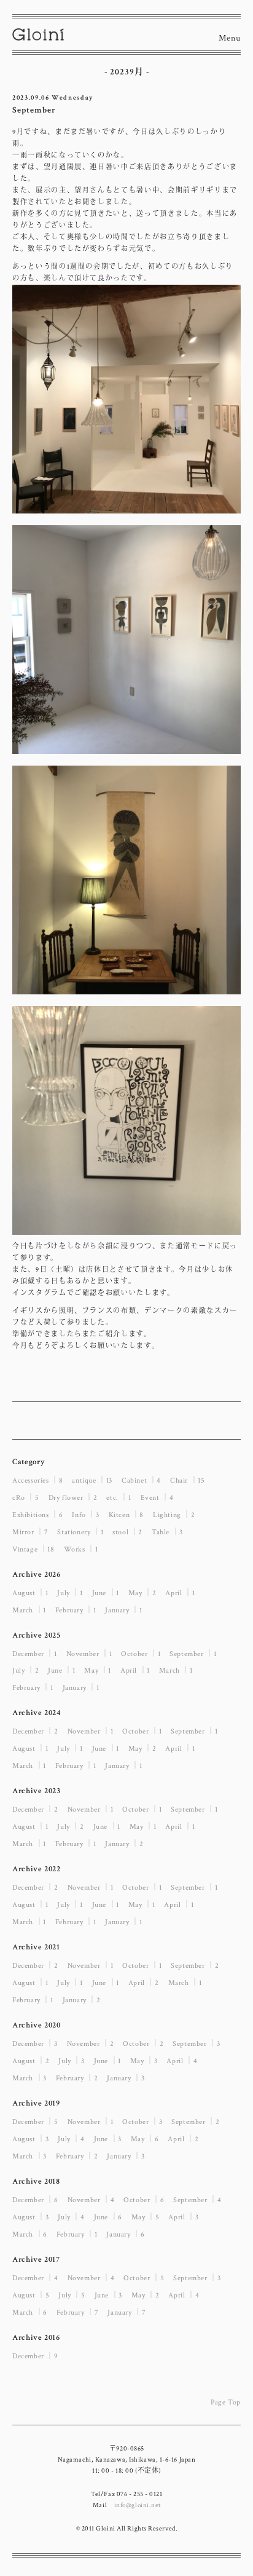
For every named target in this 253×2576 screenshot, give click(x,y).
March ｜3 (29, 2078)
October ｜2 (143, 2044)
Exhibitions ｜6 (37, 1515)
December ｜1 (35, 1654)
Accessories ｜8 (37, 1480)
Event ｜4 (157, 1498)
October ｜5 (144, 2278)
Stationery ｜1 (80, 1532)
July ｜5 (72, 2295)
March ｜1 (29, 1610)
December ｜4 (35, 2278)
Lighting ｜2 (174, 1515)
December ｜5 (35, 2122)
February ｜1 (76, 1610)
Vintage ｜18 (33, 1549)
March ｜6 (30, 2234)
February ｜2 (77, 2078)
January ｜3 (126, 2078)
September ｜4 (197, 2200)
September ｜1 (193, 1654)
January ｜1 (123, 1610)
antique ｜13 (92, 1480)
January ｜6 (125, 2234)
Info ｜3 (85, 1515)
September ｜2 (195, 1966)
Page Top (226, 2402)
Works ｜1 (81, 1549)
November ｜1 (89, 1654)
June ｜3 (108, 2139)
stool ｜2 (127, 1532)
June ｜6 (108, 2217)
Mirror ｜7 (30, 1532)
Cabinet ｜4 (141, 1480)
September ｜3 (196, 2044)
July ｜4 (71, 2139)
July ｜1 (70, 1593)
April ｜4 (182, 2061)
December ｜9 (35, 2356)
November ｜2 (91, 2044)
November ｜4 (91, 2200)
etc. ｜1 (119, 1498)
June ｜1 (106, 1593)
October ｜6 (144, 2200)
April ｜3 (183, 2217)
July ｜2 (25, 1670)
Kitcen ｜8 (126, 1515)
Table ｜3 (167, 1532)
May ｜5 (146, 2217)
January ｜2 (124, 1844)
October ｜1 (141, 1654)
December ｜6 (35, 2200)
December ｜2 (35, 1731)
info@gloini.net (138, 2505)
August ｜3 (30, 2139)
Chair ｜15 (187, 1480)
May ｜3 (144, 2061)
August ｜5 (31, 2295)
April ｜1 (180, 1593)
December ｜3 (35, 2044)
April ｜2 (144, 1983)
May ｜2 (142, 1593)
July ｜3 (71, 2061)
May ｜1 (98, 1670)
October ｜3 (142, 2122)
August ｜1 (30, 1593)
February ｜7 (78, 2312)
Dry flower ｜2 (73, 1498)
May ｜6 (145, 2139)
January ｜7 (126, 2312)
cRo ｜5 (26, 1498)
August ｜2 (31, 2061)
